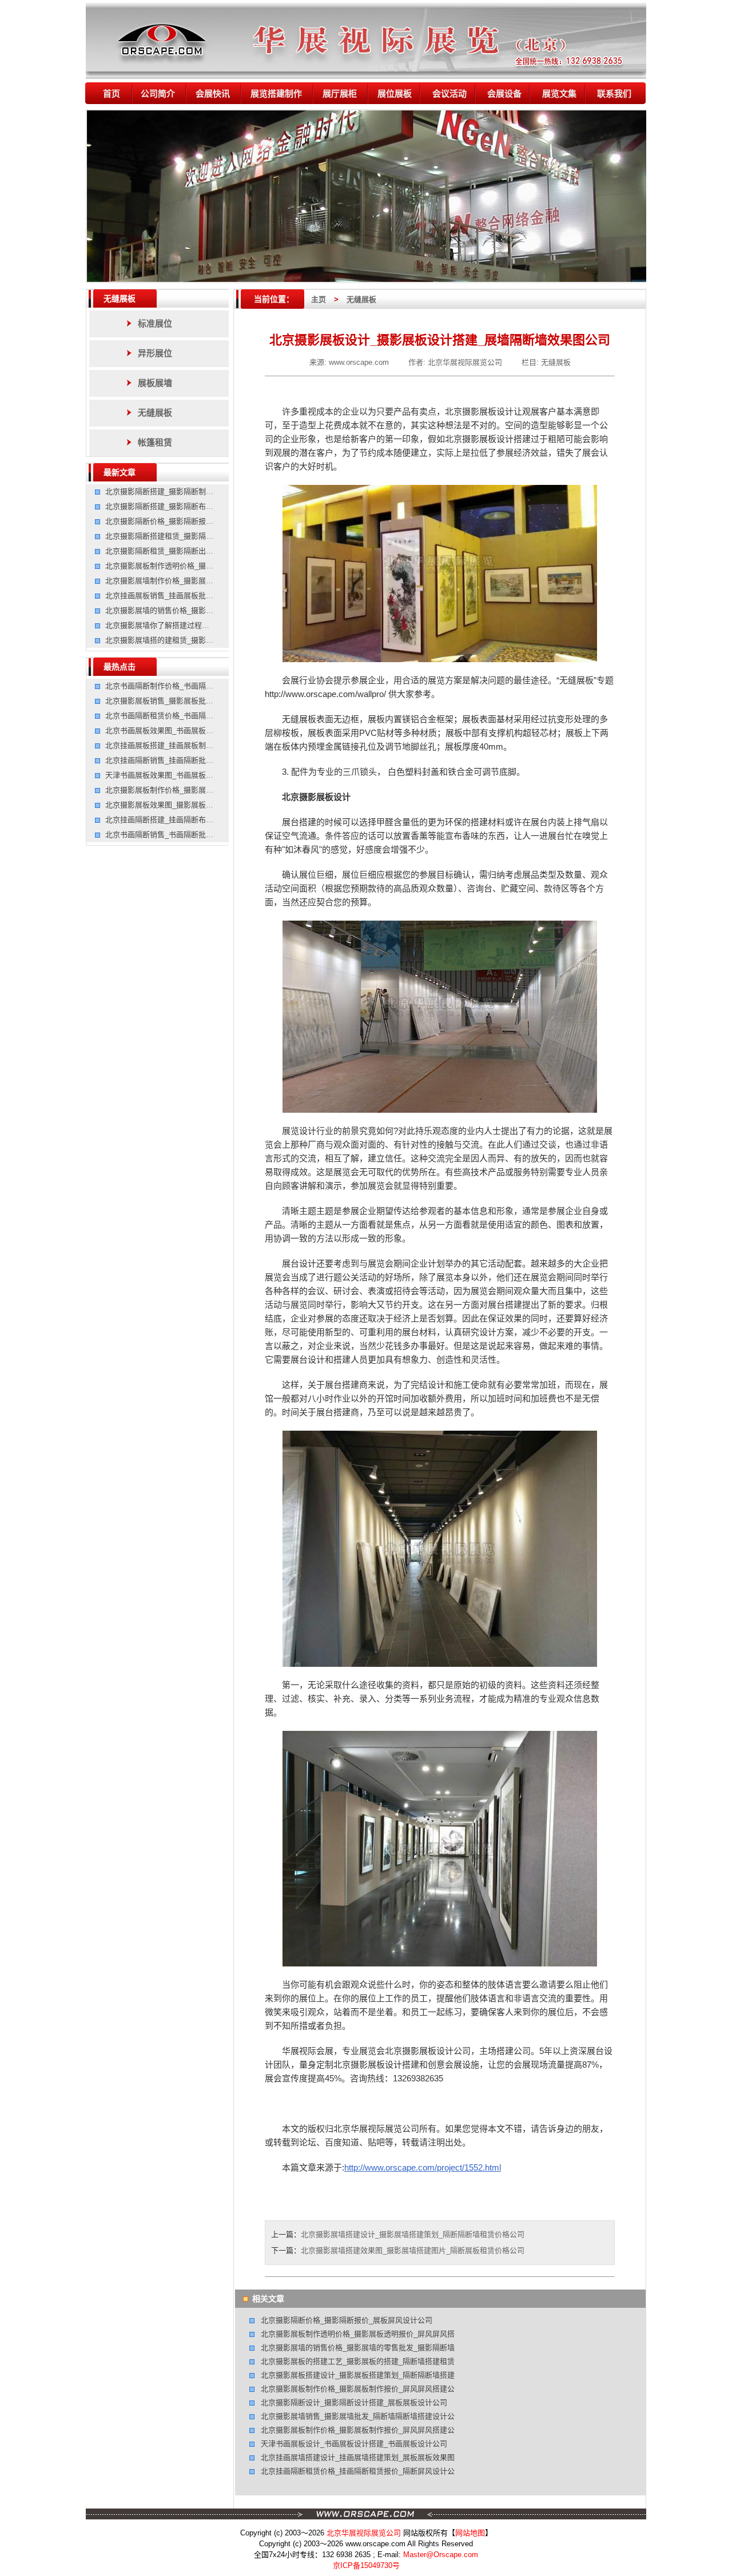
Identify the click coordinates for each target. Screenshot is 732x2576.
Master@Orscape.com (441, 2555)
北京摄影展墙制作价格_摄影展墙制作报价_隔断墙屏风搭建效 (206, 581)
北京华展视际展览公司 (465, 362)
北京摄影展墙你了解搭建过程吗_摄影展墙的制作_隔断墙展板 (206, 625)
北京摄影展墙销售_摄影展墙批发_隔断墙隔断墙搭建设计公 (358, 2416)
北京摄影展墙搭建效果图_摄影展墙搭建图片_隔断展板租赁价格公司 (413, 2250)
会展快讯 (213, 93)
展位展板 (395, 93)
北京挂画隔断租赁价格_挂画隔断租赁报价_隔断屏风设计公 (358, 2471)
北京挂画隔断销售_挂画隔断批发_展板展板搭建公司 (191, 760)
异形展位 (155, 353)
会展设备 (504, 93)
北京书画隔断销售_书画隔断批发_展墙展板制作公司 (191, 835)
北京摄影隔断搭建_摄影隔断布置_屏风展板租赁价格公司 (198, 506)
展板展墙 (155, 383)
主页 (319, 299)
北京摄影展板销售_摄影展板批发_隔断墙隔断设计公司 (195, 701)
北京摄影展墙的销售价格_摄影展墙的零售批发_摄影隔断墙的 (206, 610)
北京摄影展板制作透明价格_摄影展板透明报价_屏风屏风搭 (358, 2334)
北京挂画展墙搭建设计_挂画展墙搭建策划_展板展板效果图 (358, 2457)
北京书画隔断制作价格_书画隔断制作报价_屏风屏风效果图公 (206, 686)
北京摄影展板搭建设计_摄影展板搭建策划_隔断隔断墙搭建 (358, 2375)
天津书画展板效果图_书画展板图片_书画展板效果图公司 (198, 775)
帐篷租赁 (155, 442)
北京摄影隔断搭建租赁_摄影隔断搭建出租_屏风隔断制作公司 (206, 536)
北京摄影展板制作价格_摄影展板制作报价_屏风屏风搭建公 (358, 2389)
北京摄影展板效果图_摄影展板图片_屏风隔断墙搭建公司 (198, 805)
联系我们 (614, 93)
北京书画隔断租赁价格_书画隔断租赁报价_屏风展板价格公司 (206, 716)
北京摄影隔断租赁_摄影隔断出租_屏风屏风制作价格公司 (198, 551)
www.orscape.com (359, 362)
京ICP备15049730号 (366, 2565)
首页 (112, 93)
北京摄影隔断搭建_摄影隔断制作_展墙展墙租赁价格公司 (198, 491)
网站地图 (470, 2533)
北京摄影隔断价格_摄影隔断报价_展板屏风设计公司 (191, 521)
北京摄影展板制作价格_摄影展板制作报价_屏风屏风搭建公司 (206, 790)
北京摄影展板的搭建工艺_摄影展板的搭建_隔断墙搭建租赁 (358, 2361)
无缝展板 (120, 298)
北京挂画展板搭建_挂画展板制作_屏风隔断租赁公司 (191, 745)
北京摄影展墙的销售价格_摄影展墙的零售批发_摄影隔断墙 (358, 2348)
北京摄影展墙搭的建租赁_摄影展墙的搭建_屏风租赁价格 (198, 640)
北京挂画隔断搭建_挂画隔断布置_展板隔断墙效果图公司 (198, 820)
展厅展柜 (340, 93)
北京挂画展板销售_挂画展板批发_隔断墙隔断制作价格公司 (202, 596)
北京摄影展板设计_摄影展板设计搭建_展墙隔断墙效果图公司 (440, 340)
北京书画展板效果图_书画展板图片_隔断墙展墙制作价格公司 (206, 730)
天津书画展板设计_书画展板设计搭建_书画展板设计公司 (354, 2444)
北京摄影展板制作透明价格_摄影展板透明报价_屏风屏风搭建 (206, 566)
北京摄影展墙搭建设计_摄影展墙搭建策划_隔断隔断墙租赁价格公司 (413, 2234)
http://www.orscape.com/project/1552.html (423, 2167)
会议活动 (449, 93)
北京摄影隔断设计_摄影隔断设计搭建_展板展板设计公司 (354, 2402)
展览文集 (559, 93)
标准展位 (155, 323)
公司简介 (158, 93)
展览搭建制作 (276, 93)
